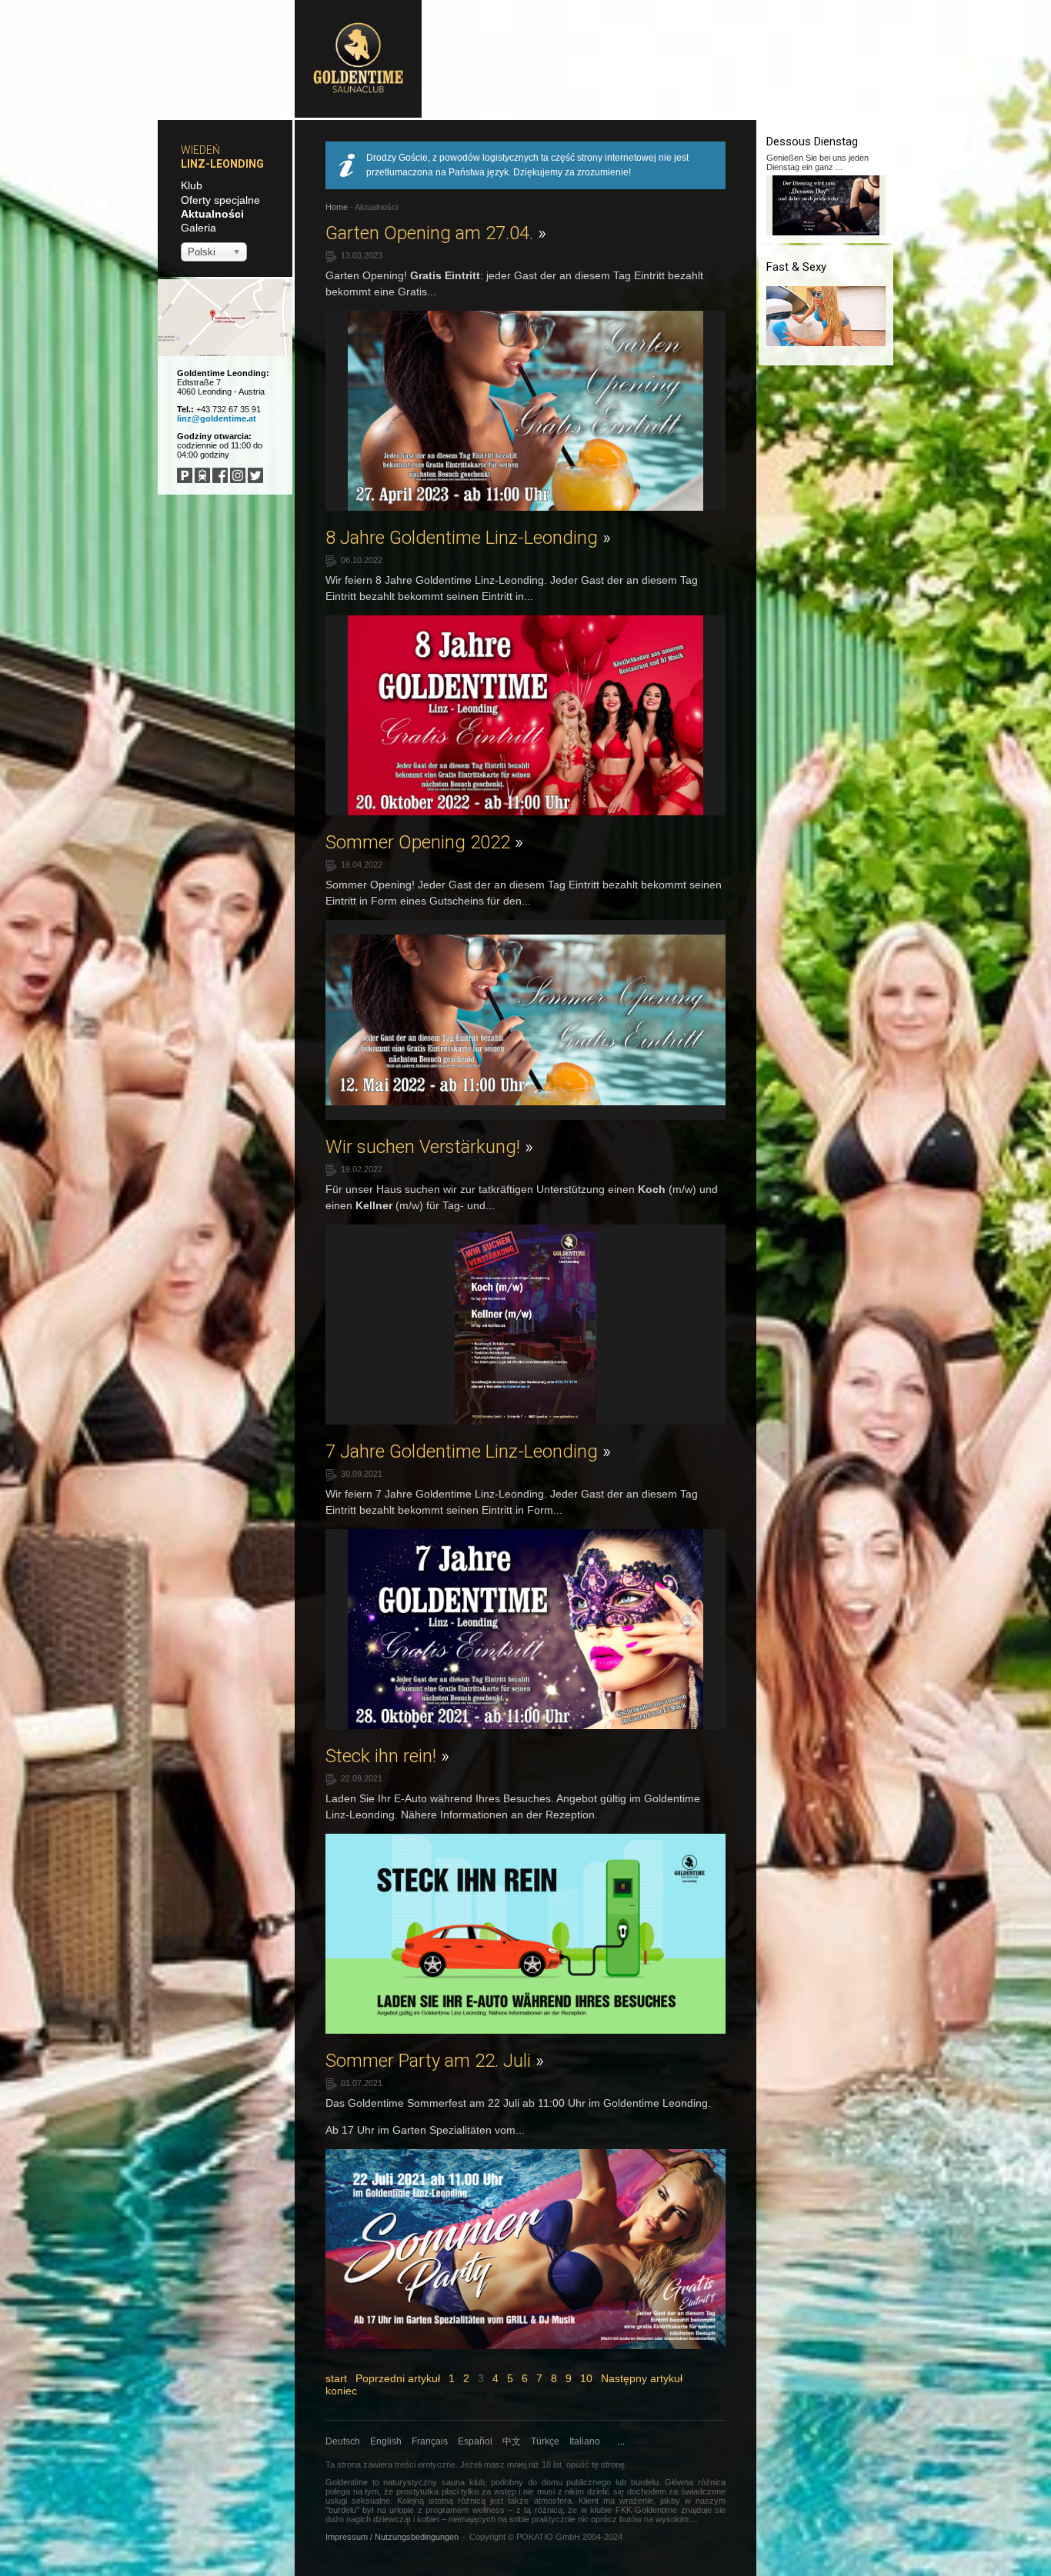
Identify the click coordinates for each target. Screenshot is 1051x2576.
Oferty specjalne (220, 200)
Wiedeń (200, 150)
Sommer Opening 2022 (424, 842)
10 (586, 2378)
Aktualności (212, 214)
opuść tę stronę (596, 2464)
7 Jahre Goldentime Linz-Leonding (468, 1451)
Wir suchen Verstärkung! (429, 1147)
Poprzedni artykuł (398, 2378)
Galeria (199, 228)
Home (337, 207)
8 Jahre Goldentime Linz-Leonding (468, 538)
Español (475, 2441)
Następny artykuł (642, 2378)
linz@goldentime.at (217, 418)
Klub (192, 185)
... (621, 2441)
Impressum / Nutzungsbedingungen (392, 2537)
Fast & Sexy (796, 267)
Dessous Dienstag (812, 142)
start (336, 2378)
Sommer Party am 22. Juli (435, 2061)
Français (430, 2441)
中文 (512, 2441)
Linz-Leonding (222, 164)
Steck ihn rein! (387, 1756)
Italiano (585, 2441)
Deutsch (343, 2441)
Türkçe (545, 2441)
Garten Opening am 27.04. (436, 233)
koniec (341, 2391)
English (386, 2441)
